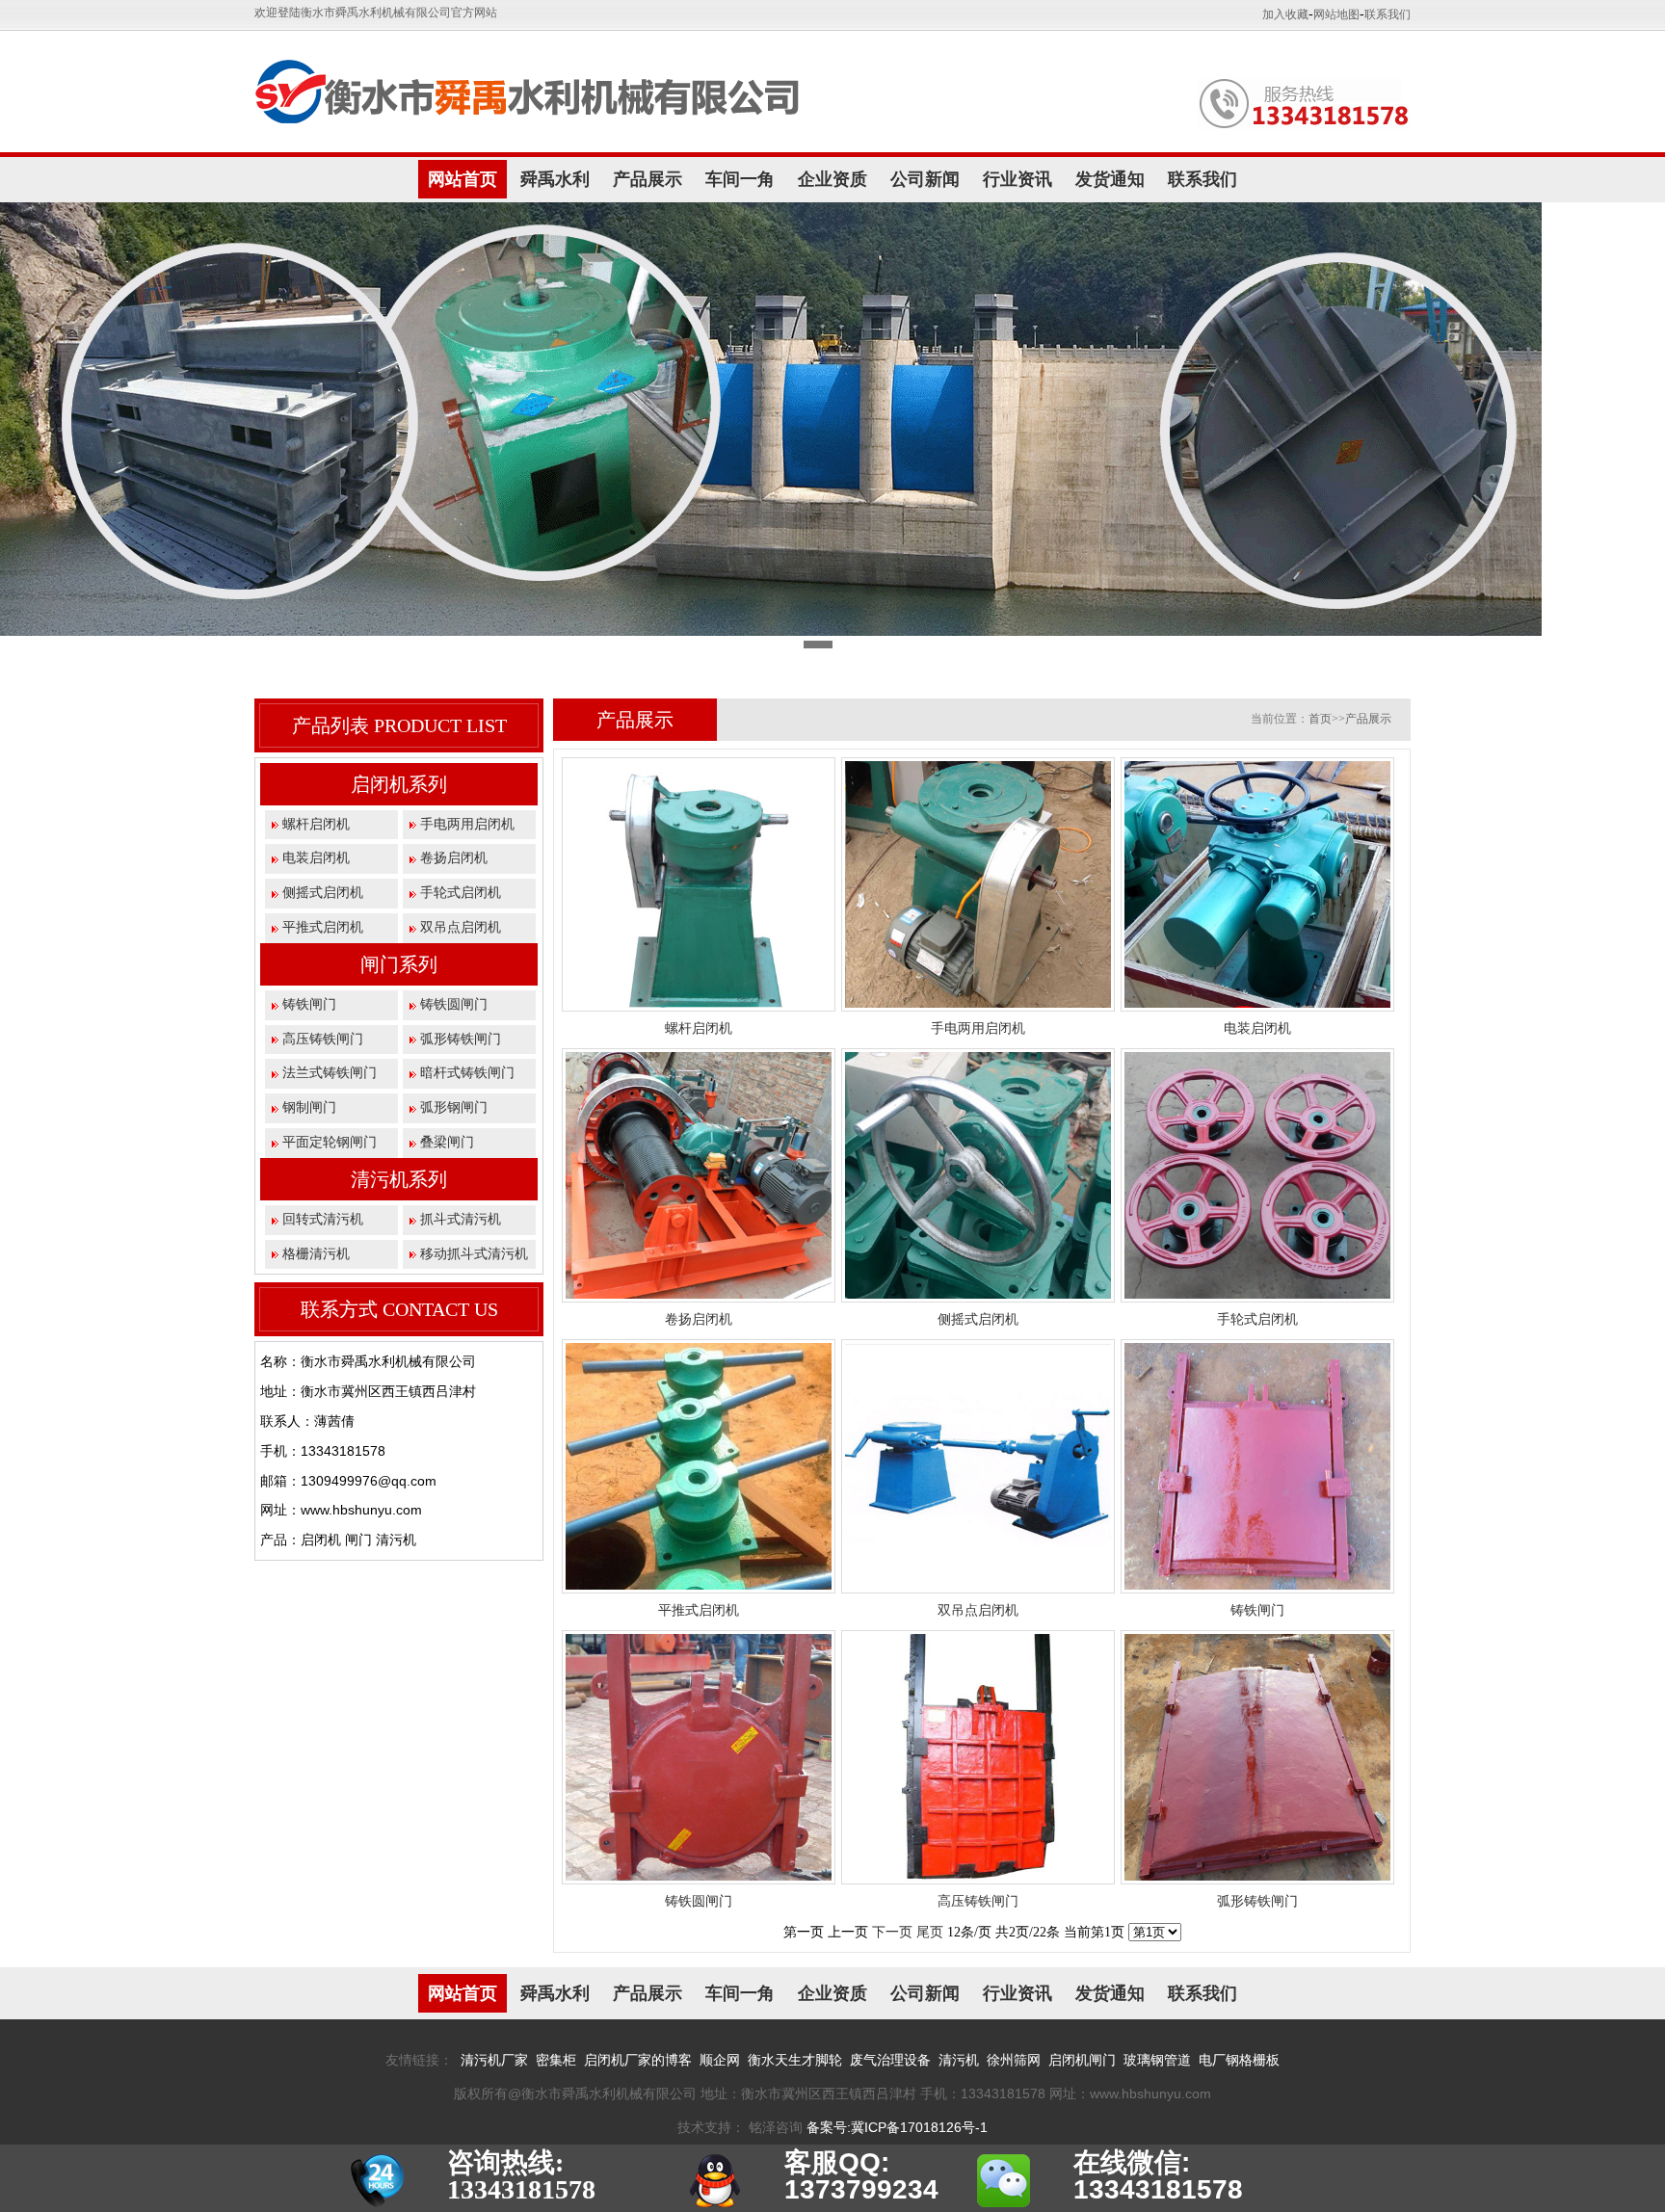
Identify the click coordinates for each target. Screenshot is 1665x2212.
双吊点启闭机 (461, 927)
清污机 (959, 2060)
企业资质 (832, 179)
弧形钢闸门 (454, 1107)
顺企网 (720, 2060)
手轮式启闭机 (461, 893)
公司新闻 (925, 179)
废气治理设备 (890, 2060)
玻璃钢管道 (1157, 2060)
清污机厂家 (494, 2060)
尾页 (930, 1932)
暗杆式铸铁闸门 (467, 1073)
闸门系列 (399, 964)
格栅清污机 (316, 1254)
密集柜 (556, 2060)
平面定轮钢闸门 (330, 1142)
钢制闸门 (309, 1107)
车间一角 (740, 179)
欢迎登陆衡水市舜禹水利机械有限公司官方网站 (376, 13)
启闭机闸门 (1082, 2060)
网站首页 (462, 179)
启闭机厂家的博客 (638, 2060)
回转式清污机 (323, 1219)
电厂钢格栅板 (1239, 2060)
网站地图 (1336, 14)
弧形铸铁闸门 (461, 1039)
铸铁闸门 (309, 1004)
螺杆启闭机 (316, 824)
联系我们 (1387, 14)
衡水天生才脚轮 (795, 2060)
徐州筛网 (1014, 2060)
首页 (1320, 719)
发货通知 (1110, 179)
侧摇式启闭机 (323, 893)
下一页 (892, 1932)
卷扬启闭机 (454, 858)
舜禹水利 (555, 179)
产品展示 (647, 179)
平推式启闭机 (323, 927)
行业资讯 (1017, 179)
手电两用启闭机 (467, 824)
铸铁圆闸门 (454, 1004)
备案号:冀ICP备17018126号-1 (897, 2127)
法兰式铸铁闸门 (330, 1073)
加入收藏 (1285, 14)
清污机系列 (399, 1179)
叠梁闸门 (447, 1142)
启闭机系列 (399, 784)
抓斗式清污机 (461, 1219)
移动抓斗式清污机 (474, 1254)
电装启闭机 (316, 858)
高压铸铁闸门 (323, 1039)
